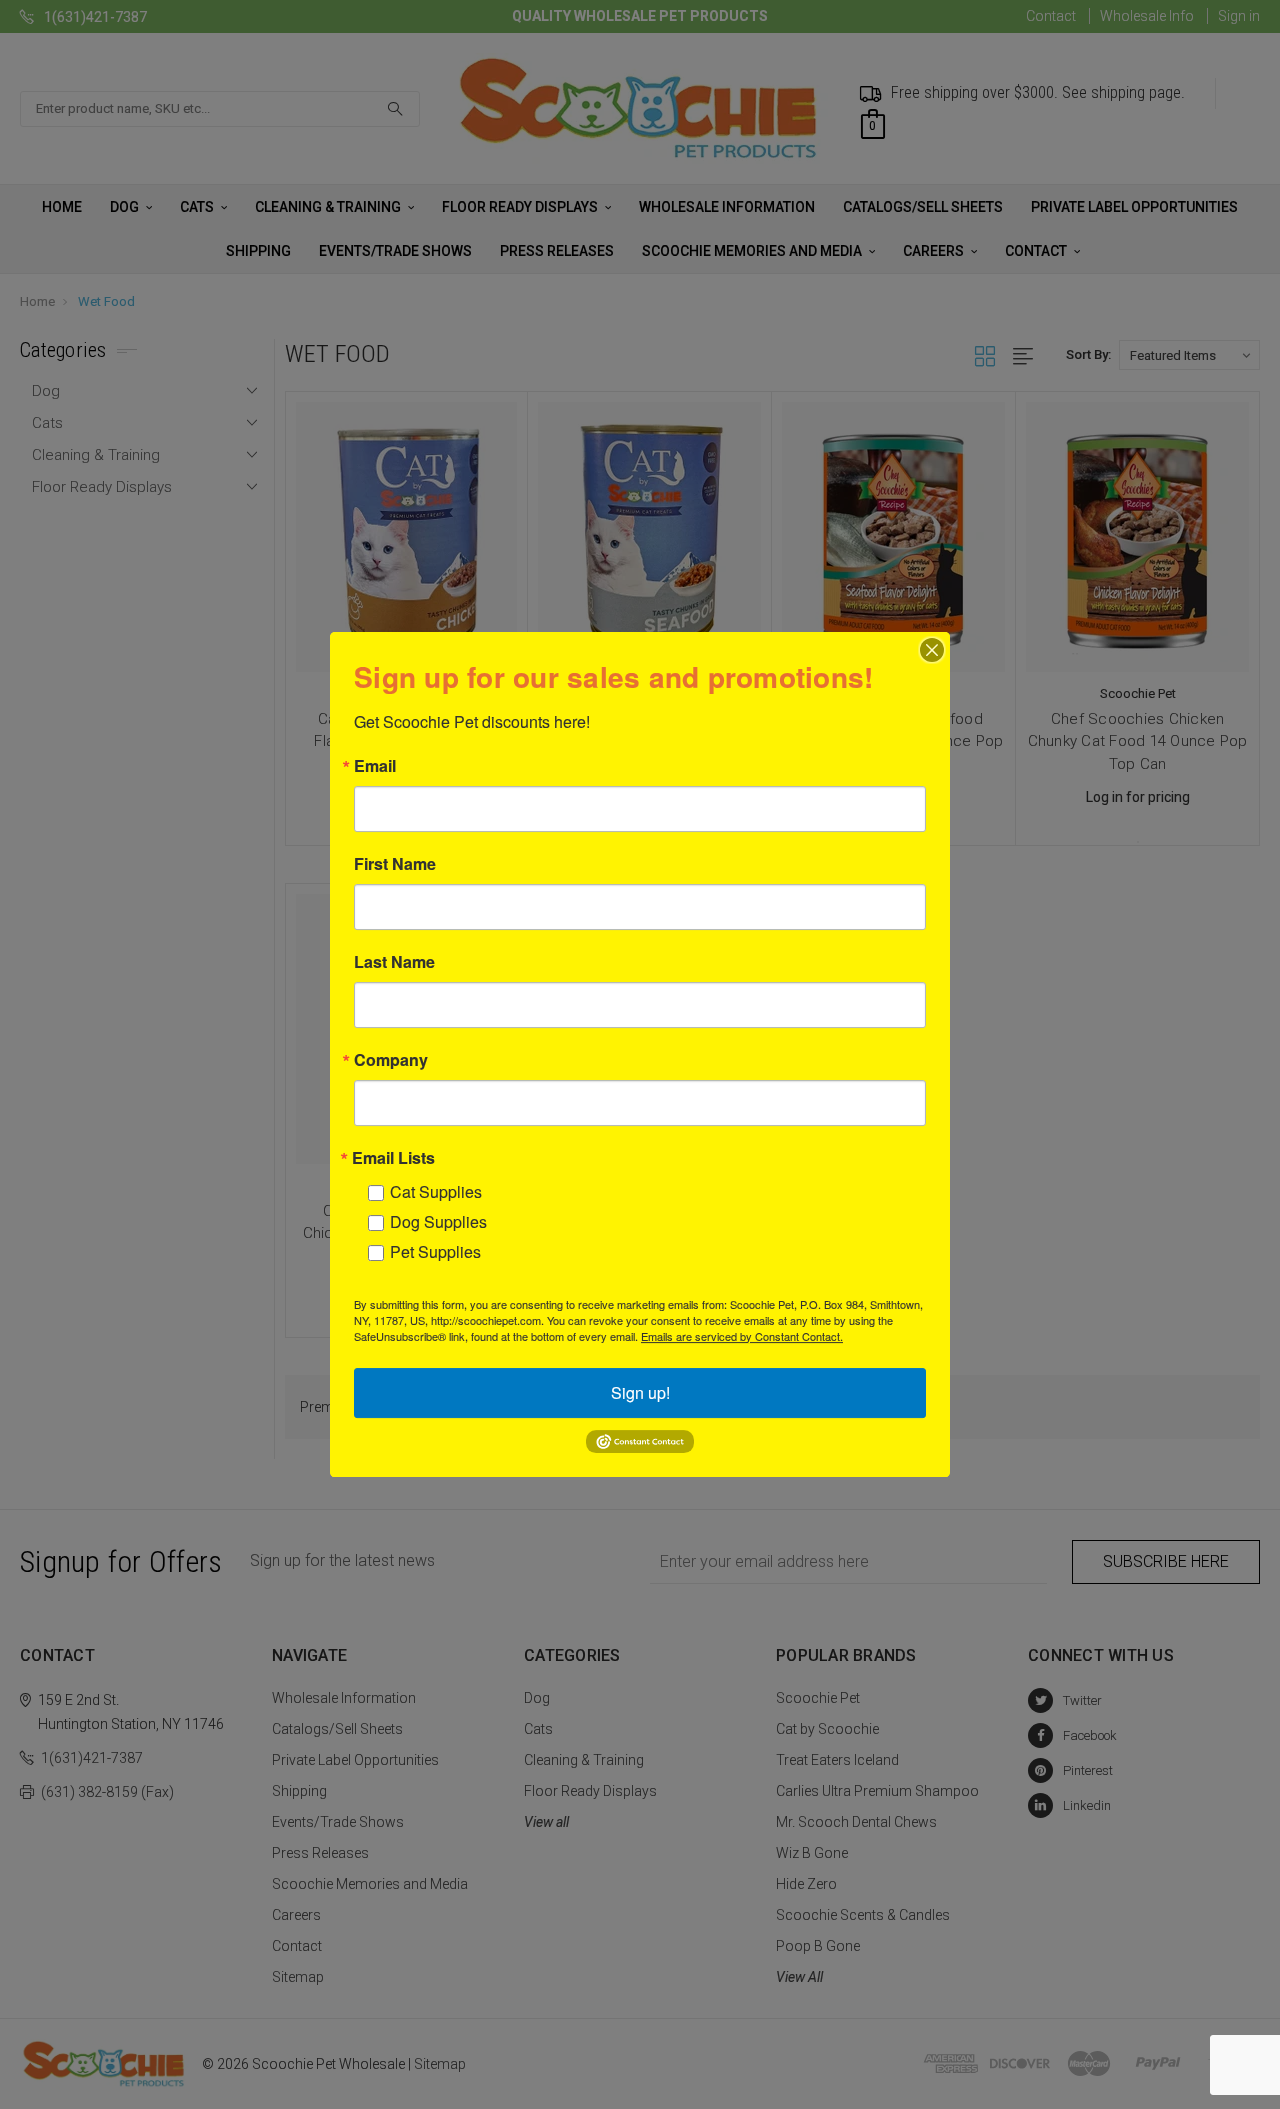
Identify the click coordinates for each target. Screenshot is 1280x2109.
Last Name (394, 962)
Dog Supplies (438, 1221)
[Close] (932, 650)
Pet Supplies (435, 1251)
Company (391, 1060)
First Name (395, 864)
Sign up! (640, 1392)
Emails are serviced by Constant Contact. (742, 1336)
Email (375, 766)
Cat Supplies (436, 1191)
